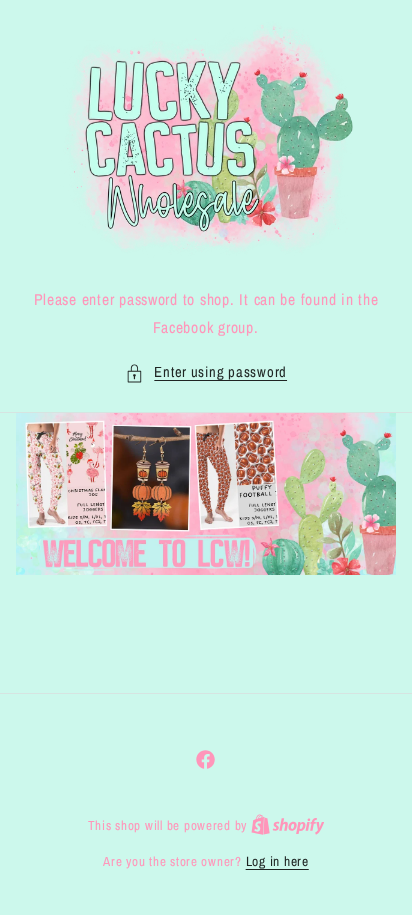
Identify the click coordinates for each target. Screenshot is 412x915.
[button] (206, 373)
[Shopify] (288, 825)
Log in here (277, 861)
